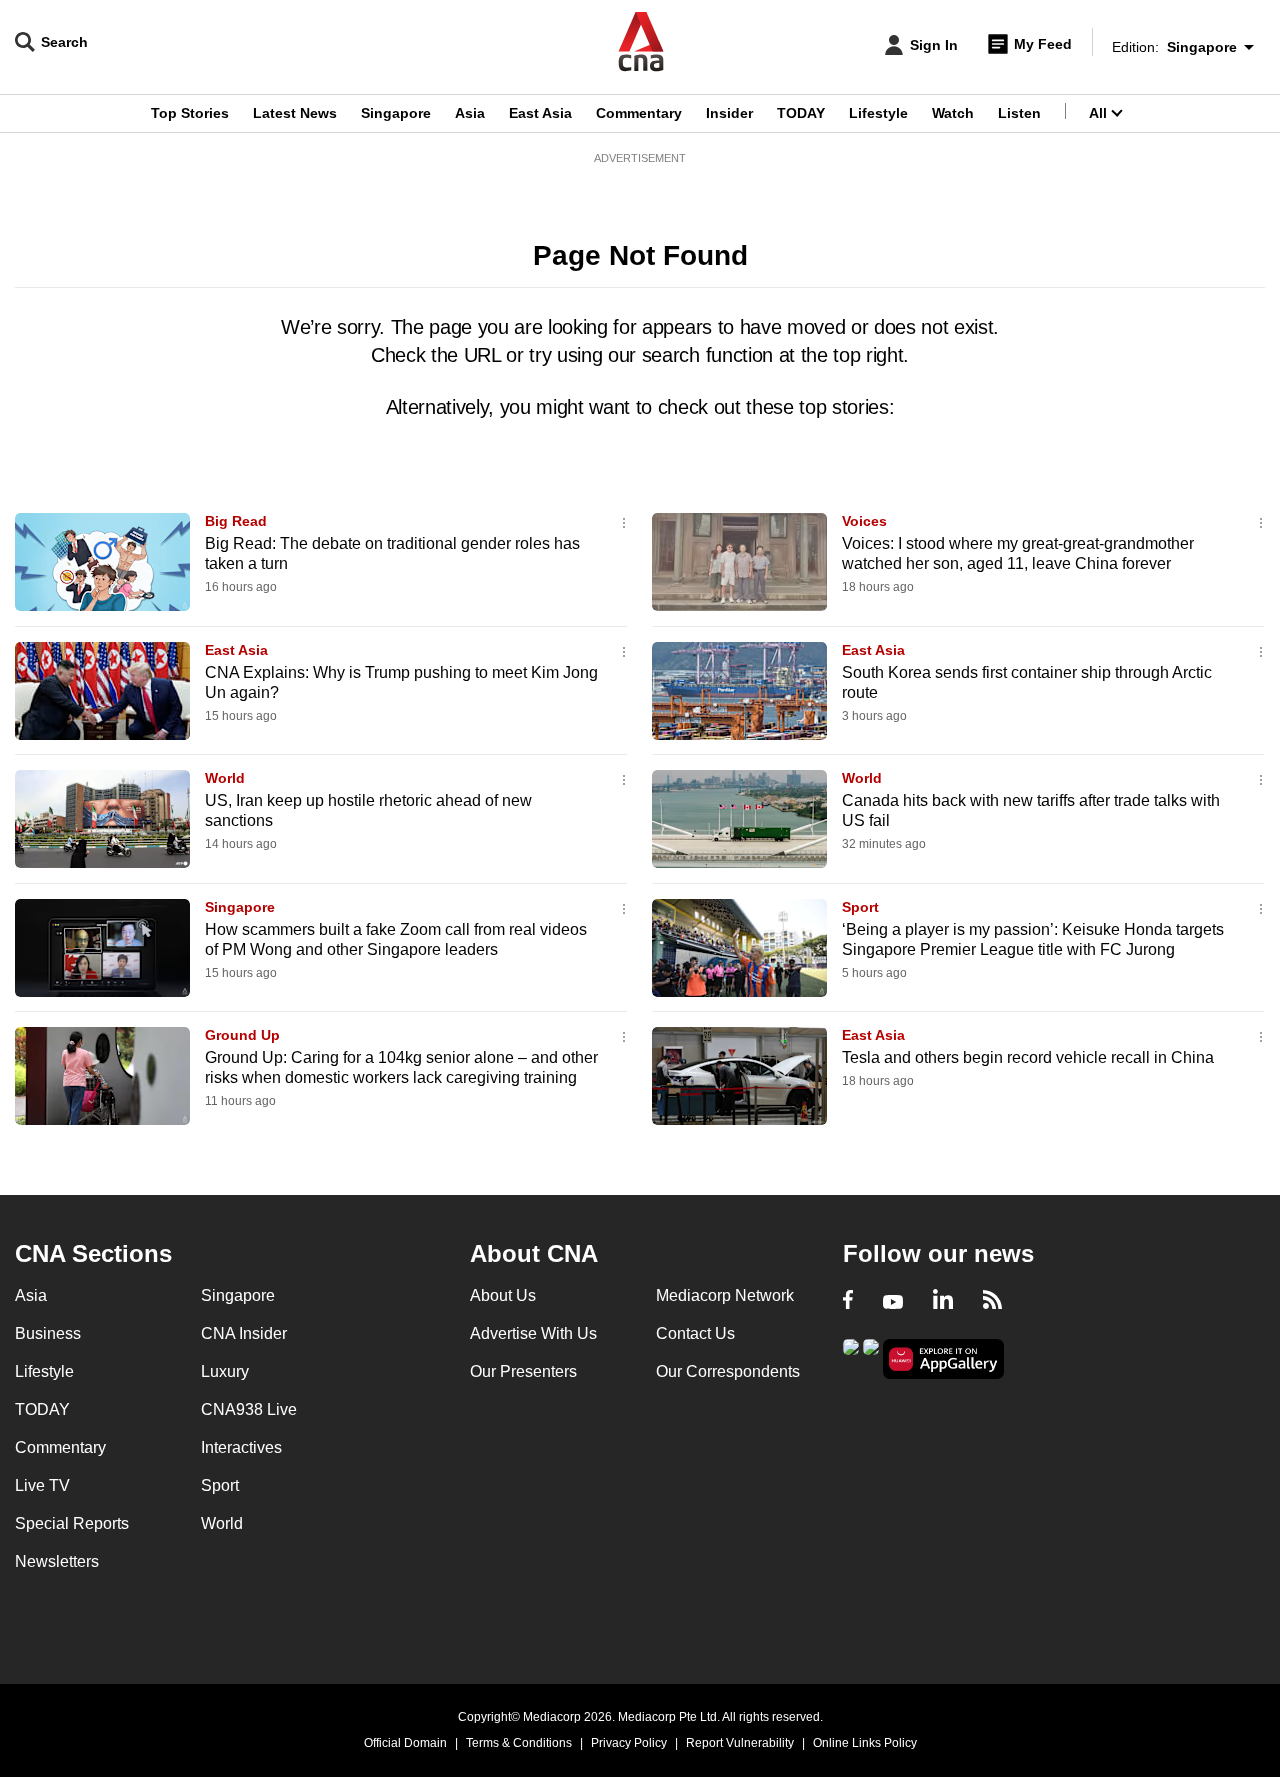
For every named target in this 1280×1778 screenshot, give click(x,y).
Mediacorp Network (725, 1295)
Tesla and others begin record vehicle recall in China (1028, 1057)
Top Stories (190, 113)
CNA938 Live (249, 1409)
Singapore (396, 113)
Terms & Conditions (519, 1743)
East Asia (540, 113)
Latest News (295, 113)
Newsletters (57, 1561)
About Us (503, 1295)
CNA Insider (244, 1333)
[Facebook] (848, 1302)
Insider (729, 113)
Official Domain (405, 1743)
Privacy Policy (629, 1743)
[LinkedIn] (943, 1302)
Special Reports (72, 1523)
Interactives (241, 1447)
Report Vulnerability (740, 1743)
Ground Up (242, 1035)
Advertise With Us (533, 1333)
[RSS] (992, 1302)
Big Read (236, 521)
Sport (860, 907)
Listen (1019, 113)
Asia (470, 113)
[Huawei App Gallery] (944, 1359)
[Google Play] (851, 1357)
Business (48, 1333)
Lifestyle (878, 113)
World (225, 778)
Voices (864, 521)
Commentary (639, 113)
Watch (953, 113)
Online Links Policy (865, 1743)
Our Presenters (523, 1371)
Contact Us (695, 1333)
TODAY (801, 113)
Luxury (225, 1371)
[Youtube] (893, 1302)
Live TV (42, 1485)
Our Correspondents (728, 1371)
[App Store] (871, 1357)
